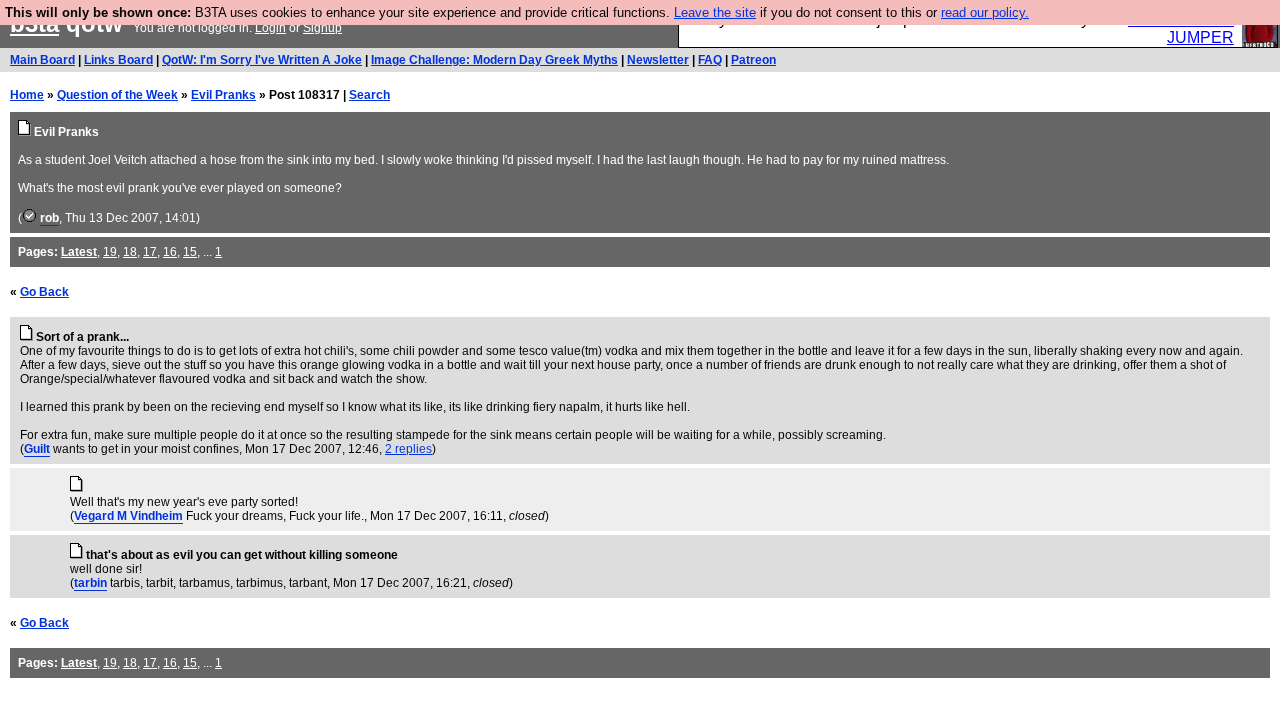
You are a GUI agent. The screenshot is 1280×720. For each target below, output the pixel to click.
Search (369, 95)
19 (110, 252)
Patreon (753, 60)
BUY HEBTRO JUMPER (1181, 28)
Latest (79, 252)
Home (27, 95)
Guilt (37, 449)
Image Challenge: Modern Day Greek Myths (494, 60)
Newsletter (658, 60)
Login (270, 28)
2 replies (408, 449)
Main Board (42, 60)
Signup (322, 28)
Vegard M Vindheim (128, 516)
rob (49, 218)
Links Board (118, 60)
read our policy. (985, 12)
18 (130, 252)
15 (190, 252)
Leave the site (715, 12)
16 (170, 252)
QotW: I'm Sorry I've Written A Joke (262, 60)
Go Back (44, 292)
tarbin (90, 583)
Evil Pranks (223, 95)
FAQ (710, 60)
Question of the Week (117, 95)
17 (150, 252)
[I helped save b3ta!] (29, 218)
